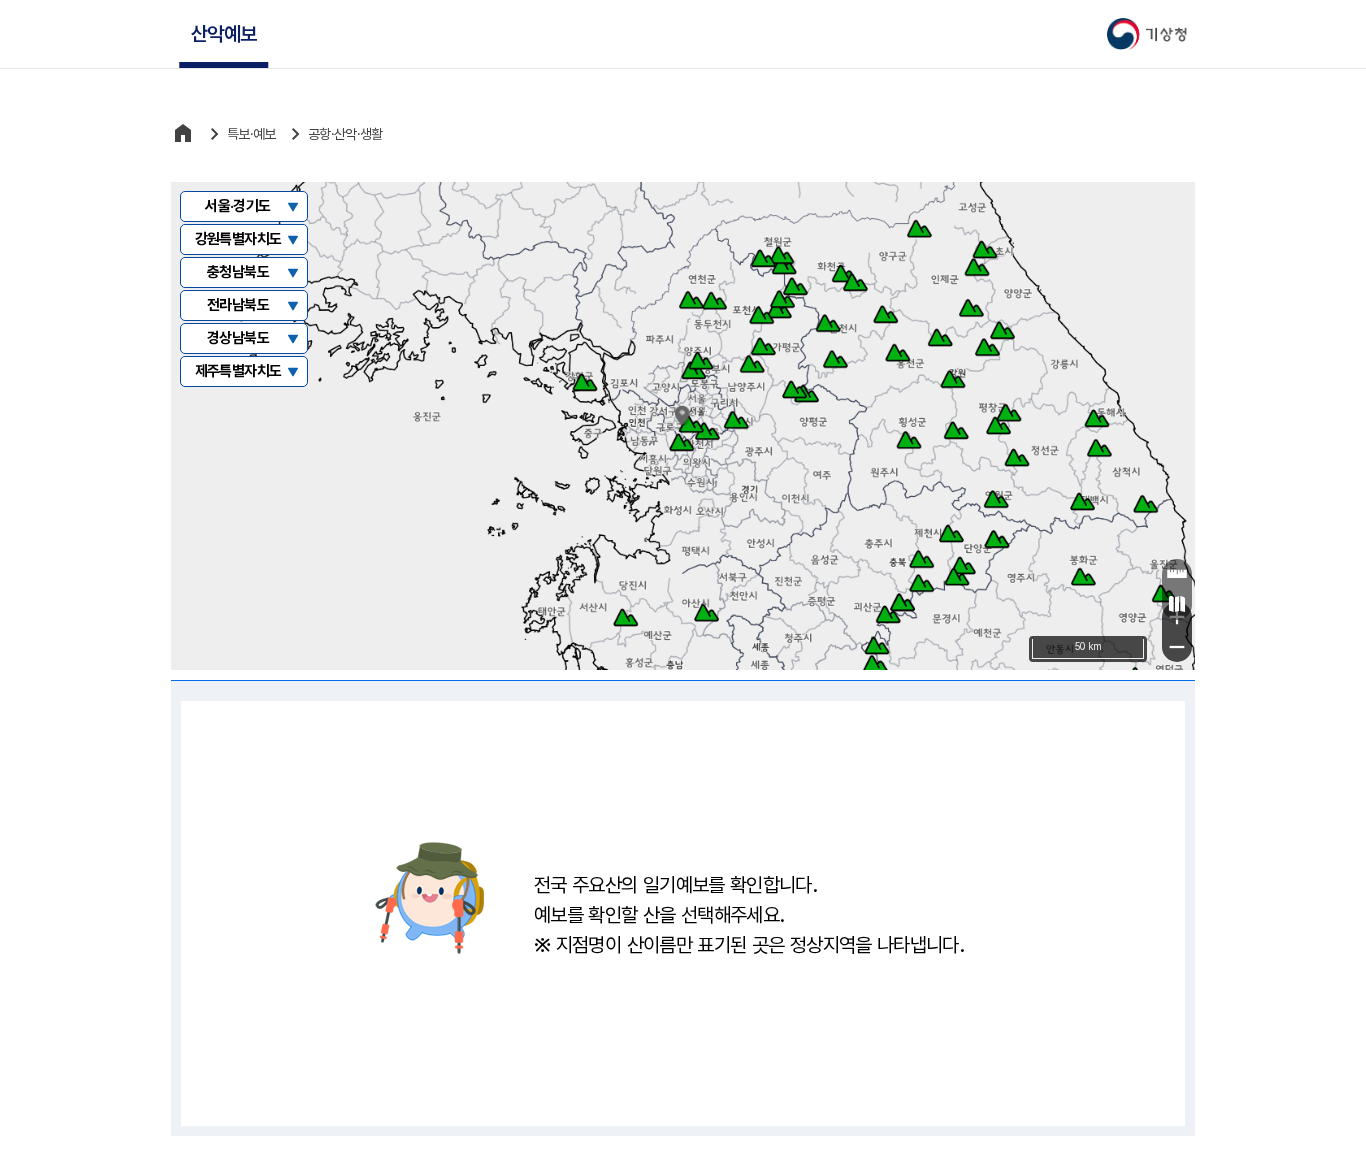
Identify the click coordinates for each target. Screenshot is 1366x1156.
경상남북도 (238, 338)
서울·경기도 (237, 206)
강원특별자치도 (238, 239)
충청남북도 (238, 272)
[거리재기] (1177, 574)
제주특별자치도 (238, 371)
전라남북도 (238, 305)
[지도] (1177, 604)
